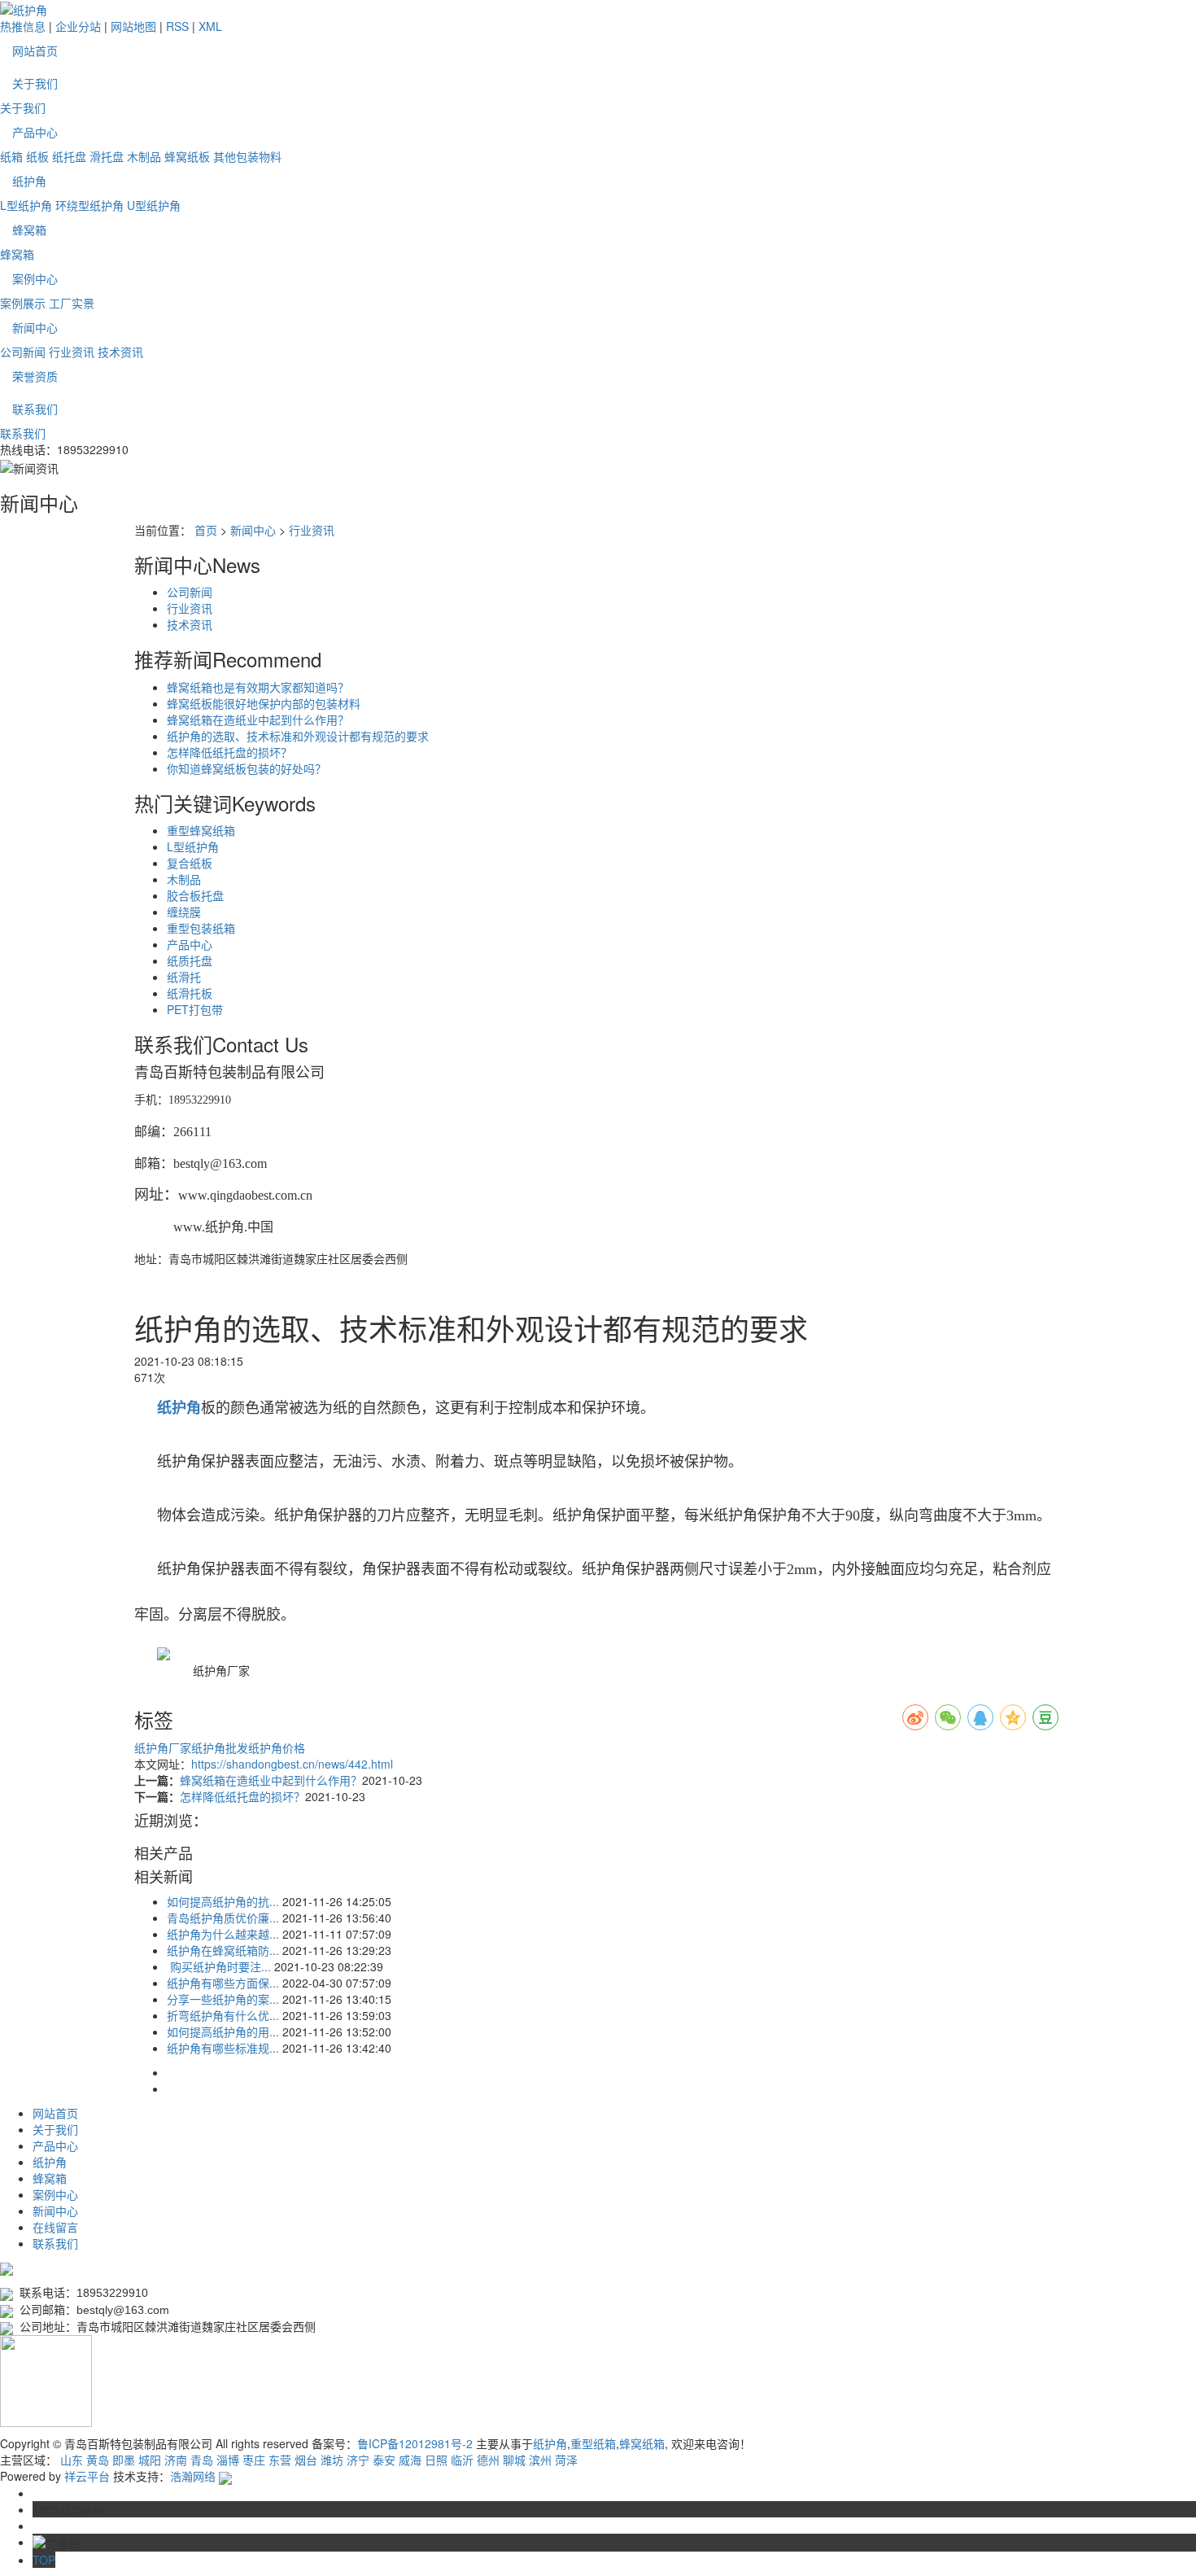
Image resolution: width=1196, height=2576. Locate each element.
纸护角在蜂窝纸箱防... (223, 1950)
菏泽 (566, 2460)
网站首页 (35, 50)
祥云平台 (87, 2476)
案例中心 (35, 278)
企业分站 (78, 26)
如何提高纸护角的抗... (223, 1901)
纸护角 (29, 181)
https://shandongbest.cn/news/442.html (292, 1764)
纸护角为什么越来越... (223, 1934)
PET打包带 (195, 1009)
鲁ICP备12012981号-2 (415, 2443)
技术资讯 (120, 352)
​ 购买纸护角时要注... (219, 1966)
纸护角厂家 (163, 1747)
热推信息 (23, 26)
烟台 (306, 2460)
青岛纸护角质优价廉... (223, 1918)
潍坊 (332, 2460)
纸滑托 (184, 977)
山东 (72, 2460)
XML (210, 26)
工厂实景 (72, 303)
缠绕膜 (184, 912)
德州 (488, 2460)
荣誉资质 (35, 376)
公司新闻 (23, 352)
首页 (206, 530)
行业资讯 (72, 352)
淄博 (228, 2460)
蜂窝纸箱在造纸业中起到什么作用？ (258, 719)
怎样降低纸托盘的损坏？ (229, 752)
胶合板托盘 (195, 895)
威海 (410, 2460)
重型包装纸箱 (201, 928)
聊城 (514, 2460)
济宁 (358, 2460)
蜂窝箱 (29, 230)
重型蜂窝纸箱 (201, 830)
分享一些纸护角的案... (223, 1999)
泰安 (384, 2460)
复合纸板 (190, 863)
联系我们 (35, 409)
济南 (176, 2460)
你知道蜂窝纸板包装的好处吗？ (247, 768)
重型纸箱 (593, 2443)
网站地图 (133, 26)
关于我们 (35, 83)
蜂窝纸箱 (642, 2443)
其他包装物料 (247, 156)
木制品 (144, 156)
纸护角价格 (277, 1747)
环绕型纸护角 (89, 205)
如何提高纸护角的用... (223, 2031)
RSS (177, 26)
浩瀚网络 (193, 2476)
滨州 (540, 2460)
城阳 (150, 2460)
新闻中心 (35, 327)
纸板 (37, 156)
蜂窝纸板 (187, 156)
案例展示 (23, 303)
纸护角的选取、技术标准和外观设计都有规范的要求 (298, 736)
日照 (436, 2460)
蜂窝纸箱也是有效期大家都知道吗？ (258, 687)
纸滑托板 (190, 993)
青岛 (202, 2460)
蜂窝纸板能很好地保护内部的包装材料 (264, 703)
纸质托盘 (190, 960)
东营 (280, 2460)
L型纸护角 (26, 205)
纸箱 (11, 156)
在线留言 (55, 2227)
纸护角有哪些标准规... (223, 2048)
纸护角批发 (220, 1747)
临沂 (462, 2460)
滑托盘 (107, 156)
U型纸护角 (154, 205)
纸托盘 (69, 156)
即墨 (124, 2460)
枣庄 (254, 2460)
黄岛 (98, 2460)
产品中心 (35, 132)
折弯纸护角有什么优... (223, 2015)
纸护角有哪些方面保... (223, 1983)
